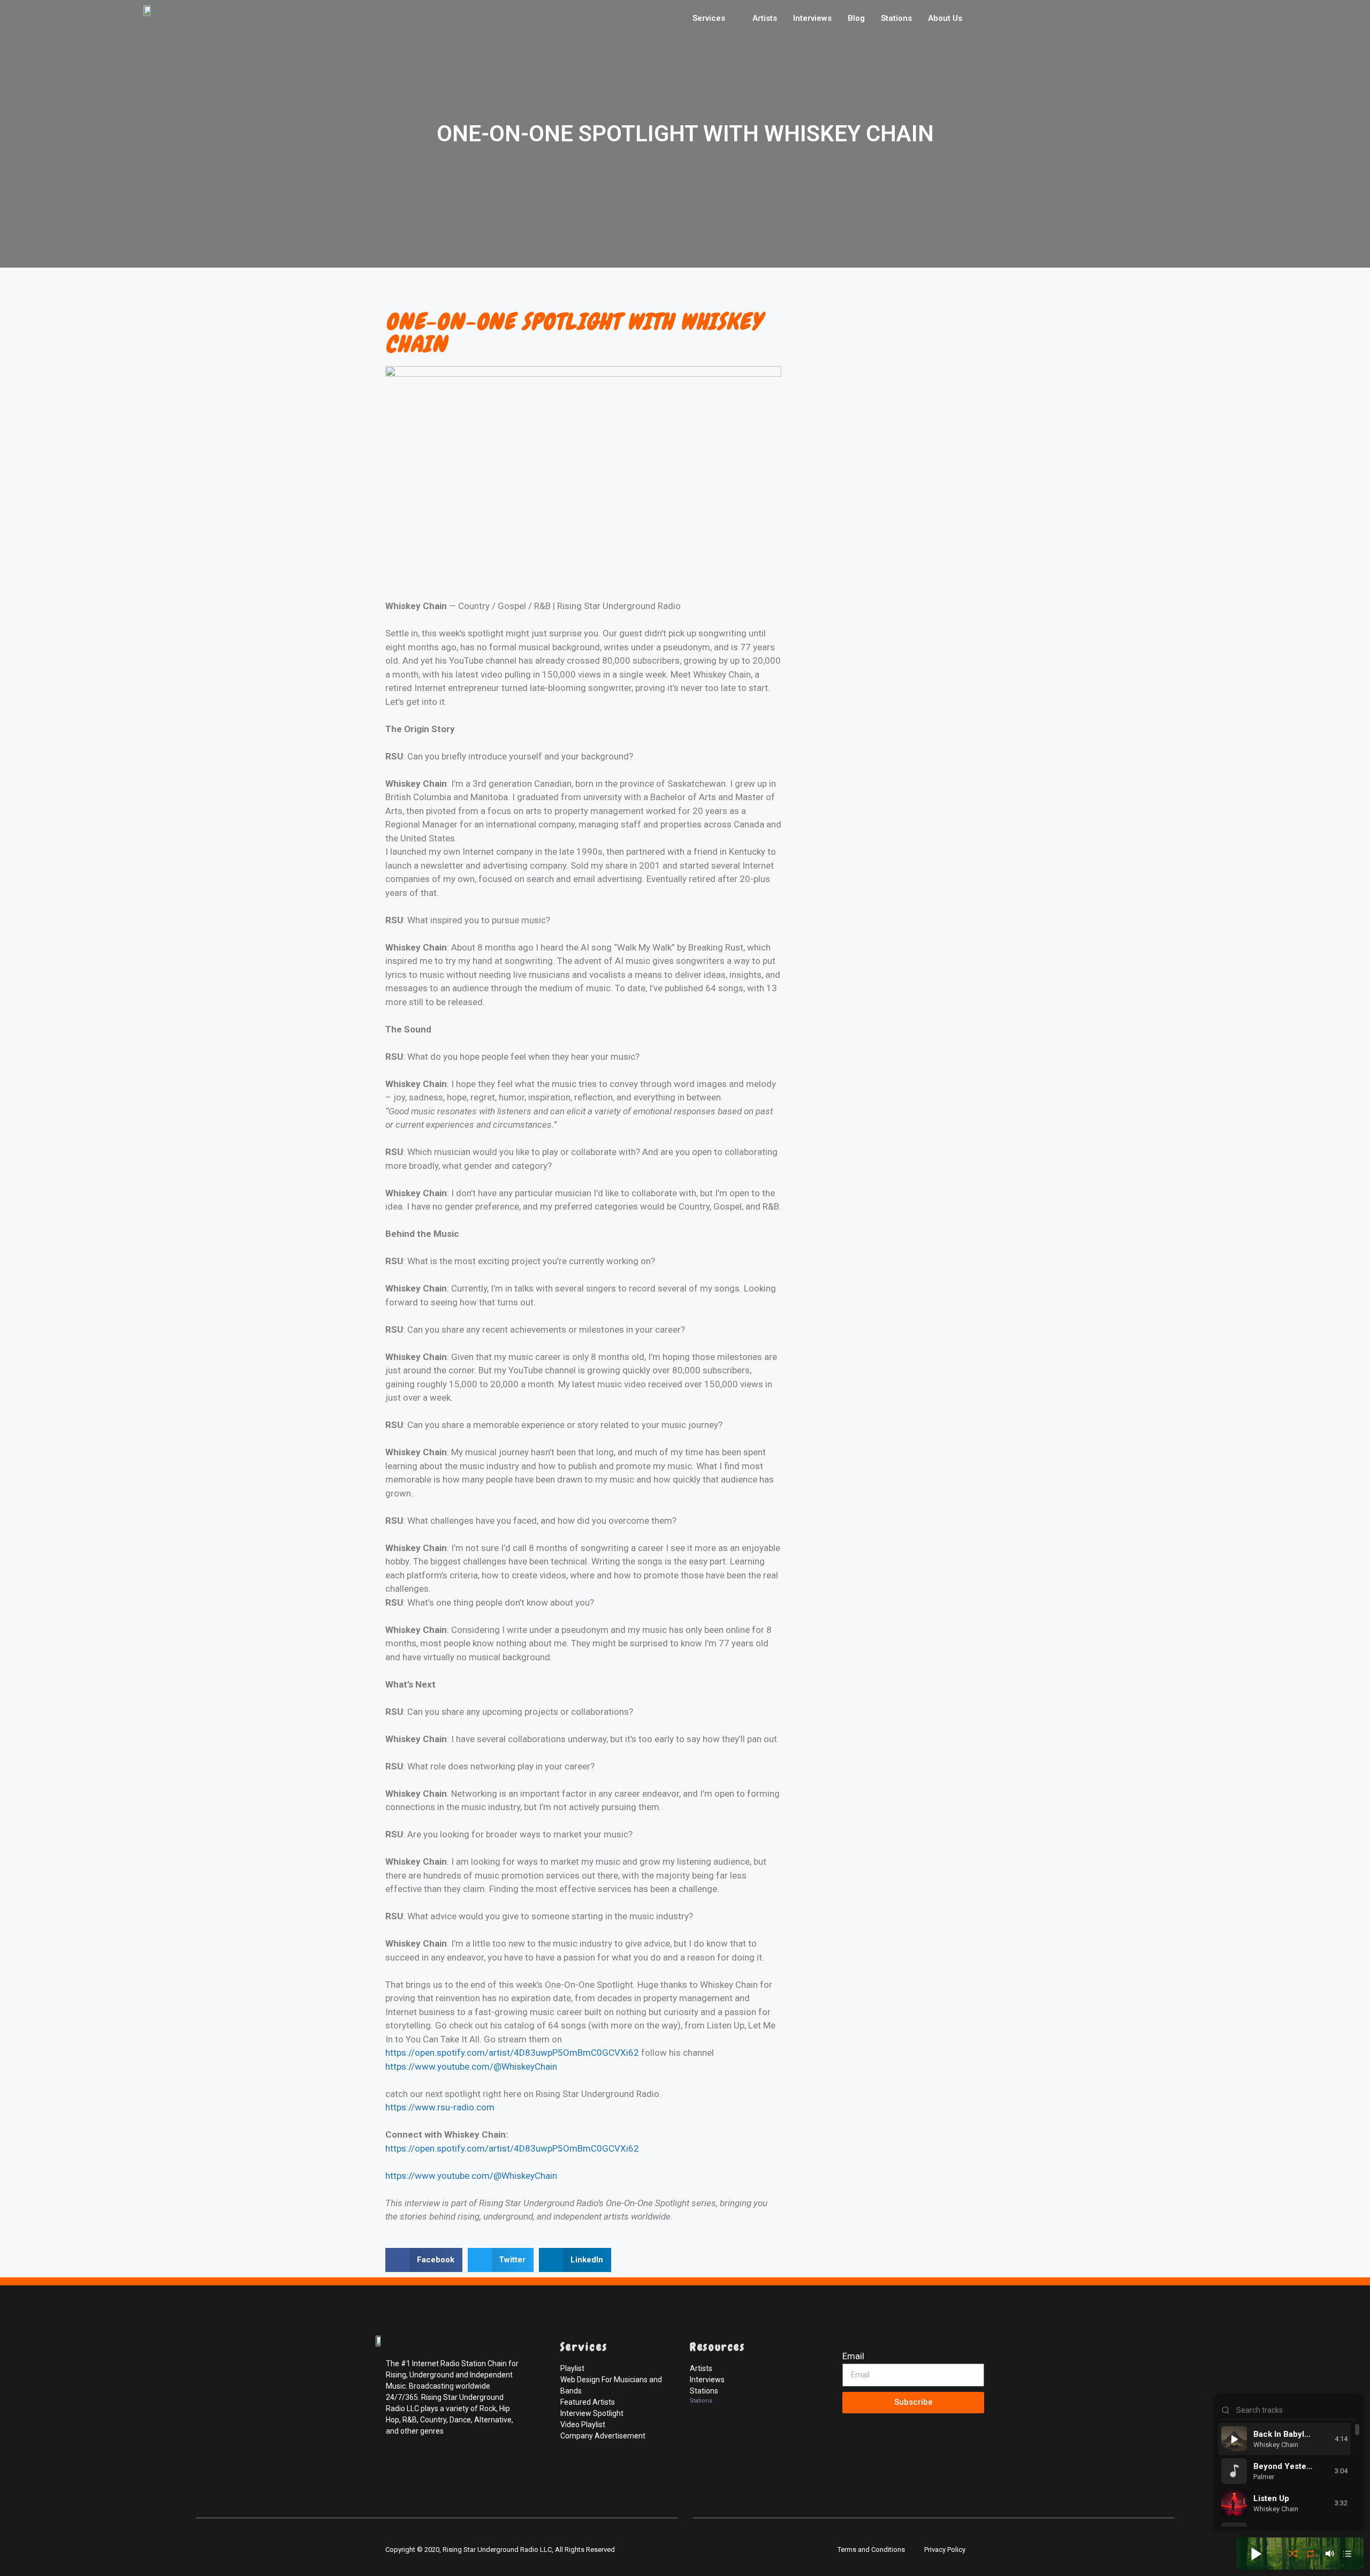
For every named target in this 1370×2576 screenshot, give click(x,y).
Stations (896, 18)
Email (853, 2356)
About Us (945, 18)
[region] (1289, 2475)
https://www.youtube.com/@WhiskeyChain (471, 2066)
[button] (424, 2260)
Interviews (812, 18)
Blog (856, 18)
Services (709, 18)
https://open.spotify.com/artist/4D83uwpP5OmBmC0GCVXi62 (512, 2053)
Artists (765, 18)
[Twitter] (420, 2466)
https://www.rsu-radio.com (440, 2107)
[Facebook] (396, 2466)
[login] (853, 2491)
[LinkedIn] (443, 2466)
